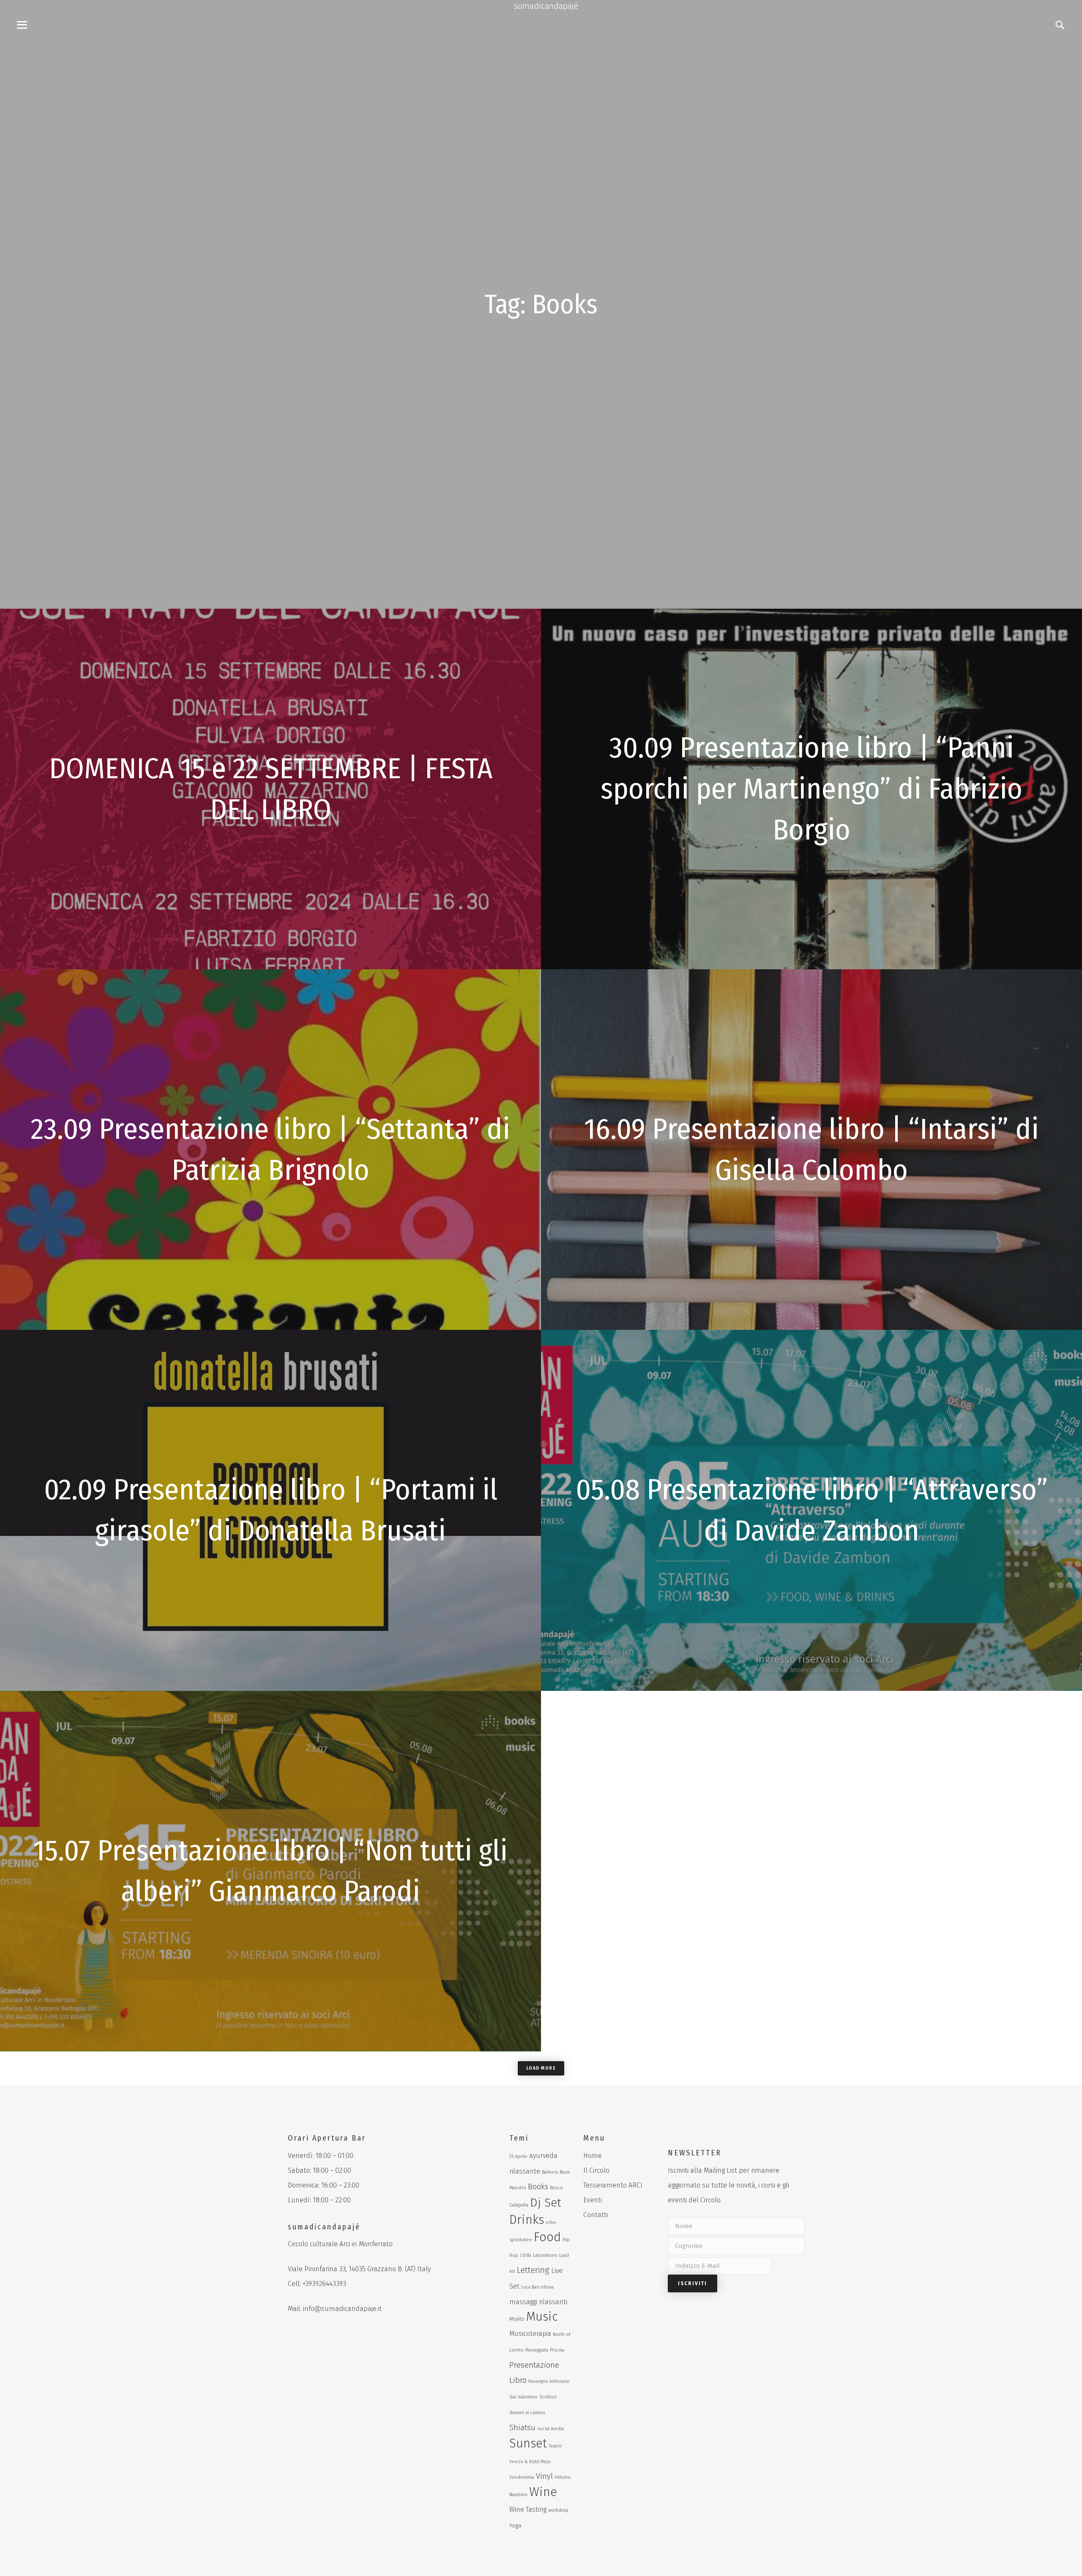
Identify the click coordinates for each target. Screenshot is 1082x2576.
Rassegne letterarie (549, 2381)
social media (551, 2429)
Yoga (515, 2525)
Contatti (596, 2215)
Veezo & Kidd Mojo (530, 2462)
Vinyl (544, 2476)
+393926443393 (324, 2284)
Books (538, 2187)
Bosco (556, 2188)
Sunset (528, 2443)
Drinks (527, 2220)
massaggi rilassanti (538, 2302)
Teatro (555, 2446)
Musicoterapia (530, 2334)
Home (593, 2156)
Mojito (517, 2319)
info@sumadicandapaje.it (342, 2309)
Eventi (593, 2200)
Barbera (550, 2172)
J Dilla (526, 2255)
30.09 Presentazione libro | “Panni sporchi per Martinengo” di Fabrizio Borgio (811, 789)
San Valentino (523, 2397)
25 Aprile (518, 2156)
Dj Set (546, 2203)
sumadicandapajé (546, 6)
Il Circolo (596, 2170)
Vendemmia (522, 2477)
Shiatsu (522, 2427)
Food (547, 2237)
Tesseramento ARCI (613, 2185)
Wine (543, 2492)
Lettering (533, 2270)
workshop (558, 2510)
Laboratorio (545, 2255)
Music (542, 2317)
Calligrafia (519, 2205)
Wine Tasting (528, 2509)
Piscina (557, 2350)
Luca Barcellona (537, 2287)
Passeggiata (537, 2350)
